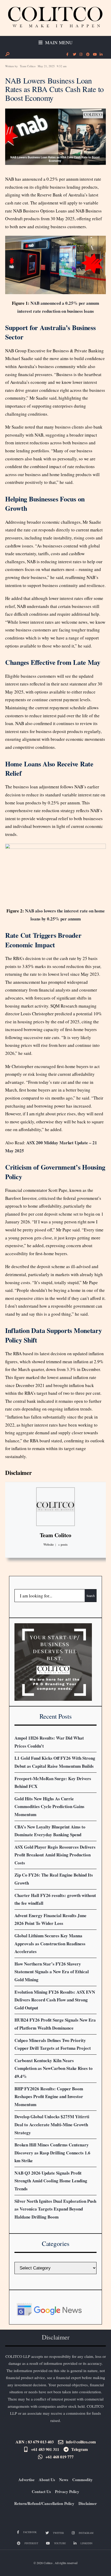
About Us (47, 2480)
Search (91, 1596)
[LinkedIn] (101, 55)
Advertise (26, 2480)
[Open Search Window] (7, 54)
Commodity (82, 2480)
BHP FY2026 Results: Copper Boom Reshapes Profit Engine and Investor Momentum (49, 2097)
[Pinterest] (88, 55)
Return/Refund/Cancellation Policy (44, 2503)
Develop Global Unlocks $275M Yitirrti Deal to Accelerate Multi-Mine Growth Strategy (52, 2124)
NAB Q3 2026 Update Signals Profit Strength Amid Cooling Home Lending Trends (51, 2181)
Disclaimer (18, 1473)
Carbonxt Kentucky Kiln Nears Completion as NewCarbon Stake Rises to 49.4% (54, 2068)
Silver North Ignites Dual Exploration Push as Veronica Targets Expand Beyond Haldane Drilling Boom (55, 2209)
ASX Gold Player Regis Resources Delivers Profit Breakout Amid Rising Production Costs (55, 1855)
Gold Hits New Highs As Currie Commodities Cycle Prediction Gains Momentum (49, 1807)
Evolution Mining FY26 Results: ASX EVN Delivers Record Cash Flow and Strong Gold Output (55, 2000)
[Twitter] (74, 55)
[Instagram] (81, 55)
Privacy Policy (67, 2491)
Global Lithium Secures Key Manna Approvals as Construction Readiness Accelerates (50, 1944)
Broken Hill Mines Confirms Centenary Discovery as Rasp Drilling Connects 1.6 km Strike (52, 2153)
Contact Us (41, 2491)
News (64, 2480)
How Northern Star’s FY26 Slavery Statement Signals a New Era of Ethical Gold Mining (52, 1972)
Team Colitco (28, 66)
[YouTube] (94, 55)
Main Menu (58, 42)
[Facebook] (67, 55)
